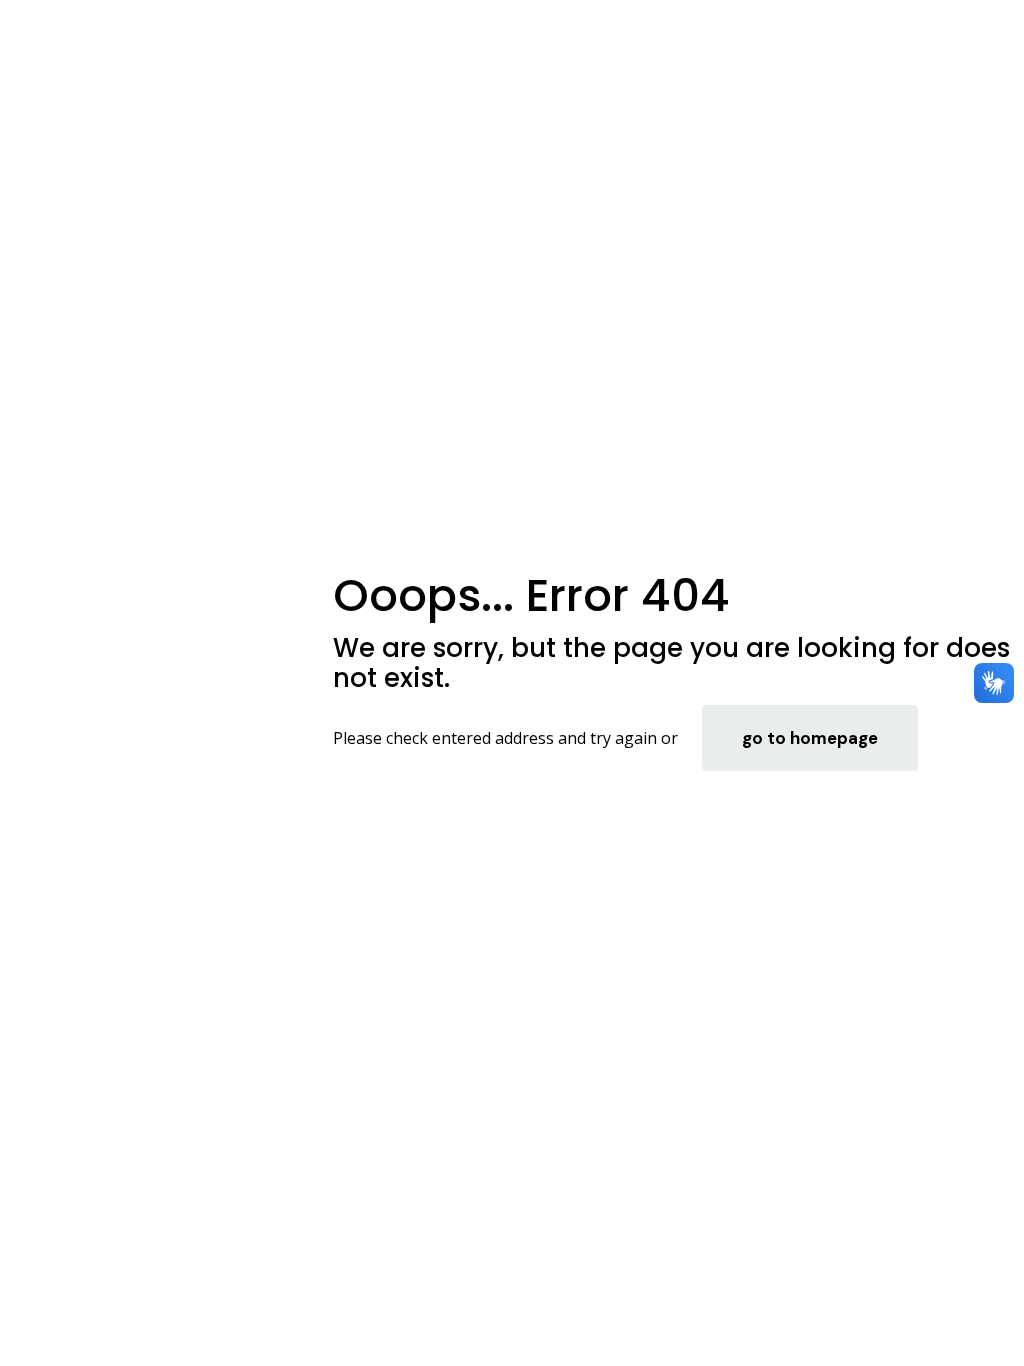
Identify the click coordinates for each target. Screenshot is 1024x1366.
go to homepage (810, 738)
